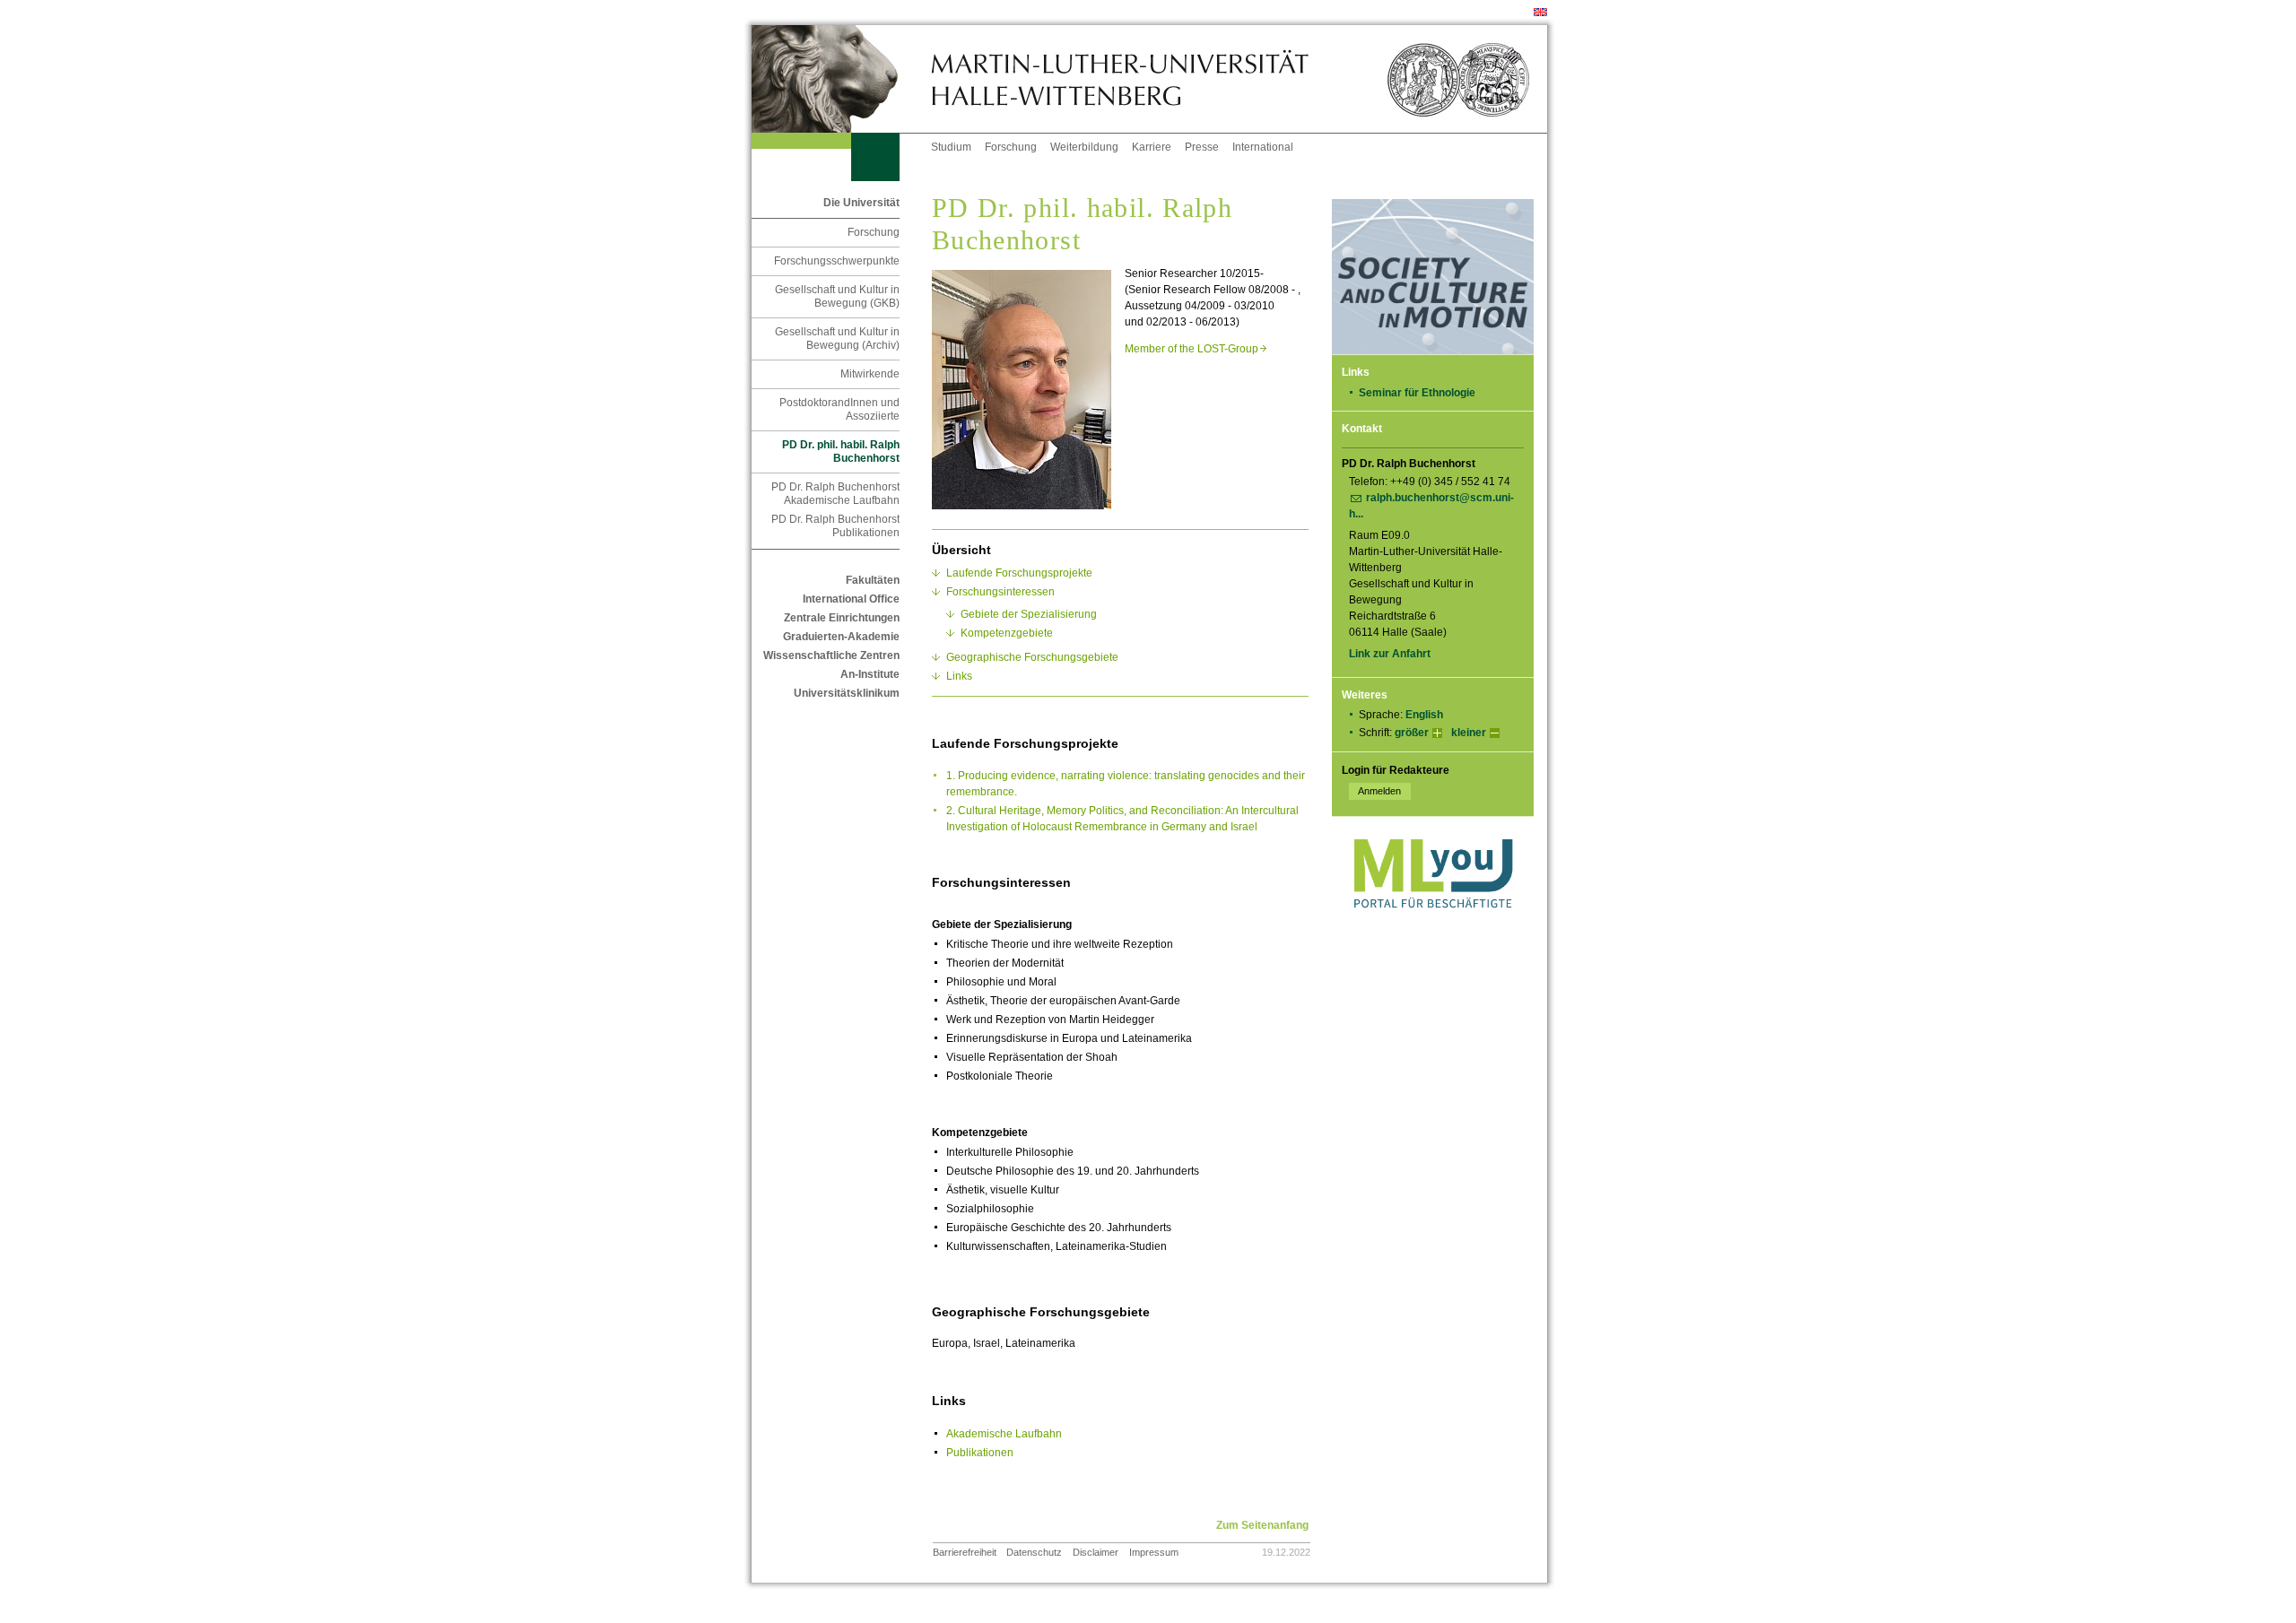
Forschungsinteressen (1000, 592)
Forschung (1011, 147)
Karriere (1152, 147)
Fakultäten (873, 580)
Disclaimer (1096, 1552)
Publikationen (980, 1453)
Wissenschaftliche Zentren (831, 655)
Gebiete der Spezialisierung (1029, 614)
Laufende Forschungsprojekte (1019, 573)
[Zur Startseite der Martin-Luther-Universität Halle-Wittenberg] (841, 79)
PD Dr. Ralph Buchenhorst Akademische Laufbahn (835, 494)
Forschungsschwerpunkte (837, 261)
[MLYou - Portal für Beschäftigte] (1433, 926)
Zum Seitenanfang (1262, 1525)
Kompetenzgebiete (1007, 633)
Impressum (1154, 1552)
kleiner (1469, 733)
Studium (951, 147)
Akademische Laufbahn (1004, 1434)
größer (1412, 733)
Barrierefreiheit (965, 1552)
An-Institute (870, 674)
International (1263, 147)
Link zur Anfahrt (1390, 654)
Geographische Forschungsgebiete (1032, 657)
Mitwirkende (870, 374)
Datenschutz (1034, 1552)
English (1424, 715)
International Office (851, 599)
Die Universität (861, 203)
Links (959, 676)
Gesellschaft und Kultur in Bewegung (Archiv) (837, 338)
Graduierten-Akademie (841, 637)
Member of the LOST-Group (1196, 349)
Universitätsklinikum (847, 693)
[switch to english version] (1540, 13)
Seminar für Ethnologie (1417, 393)
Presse (1202, 147)
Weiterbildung (1084, 147)
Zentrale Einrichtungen (842, 618)
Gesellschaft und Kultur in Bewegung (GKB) (837, 296)
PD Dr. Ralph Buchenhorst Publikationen (835, 526)
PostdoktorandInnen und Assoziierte (839, 409)
